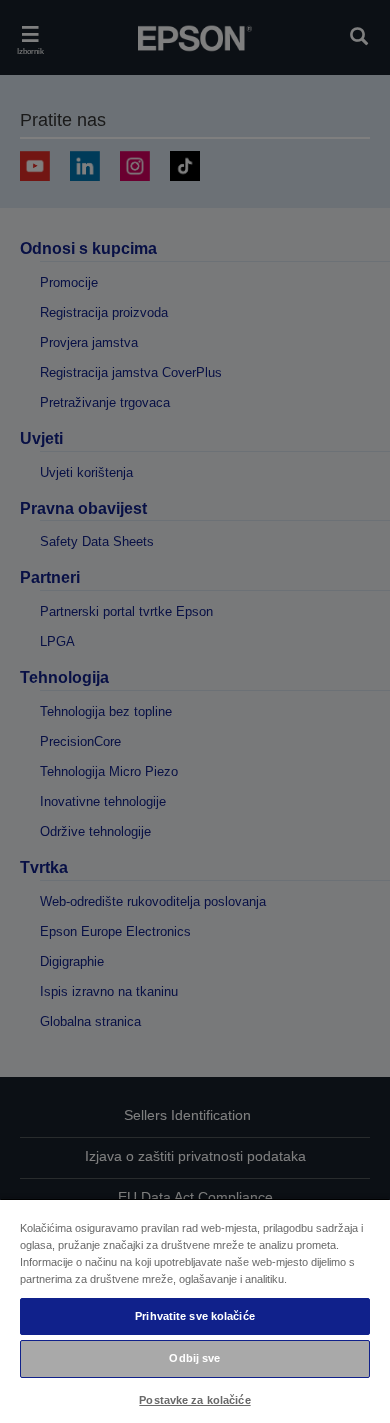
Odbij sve (194, 1358)
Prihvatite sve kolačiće (195, 1316)
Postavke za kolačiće (194, 1400)
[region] (195, 1310)
